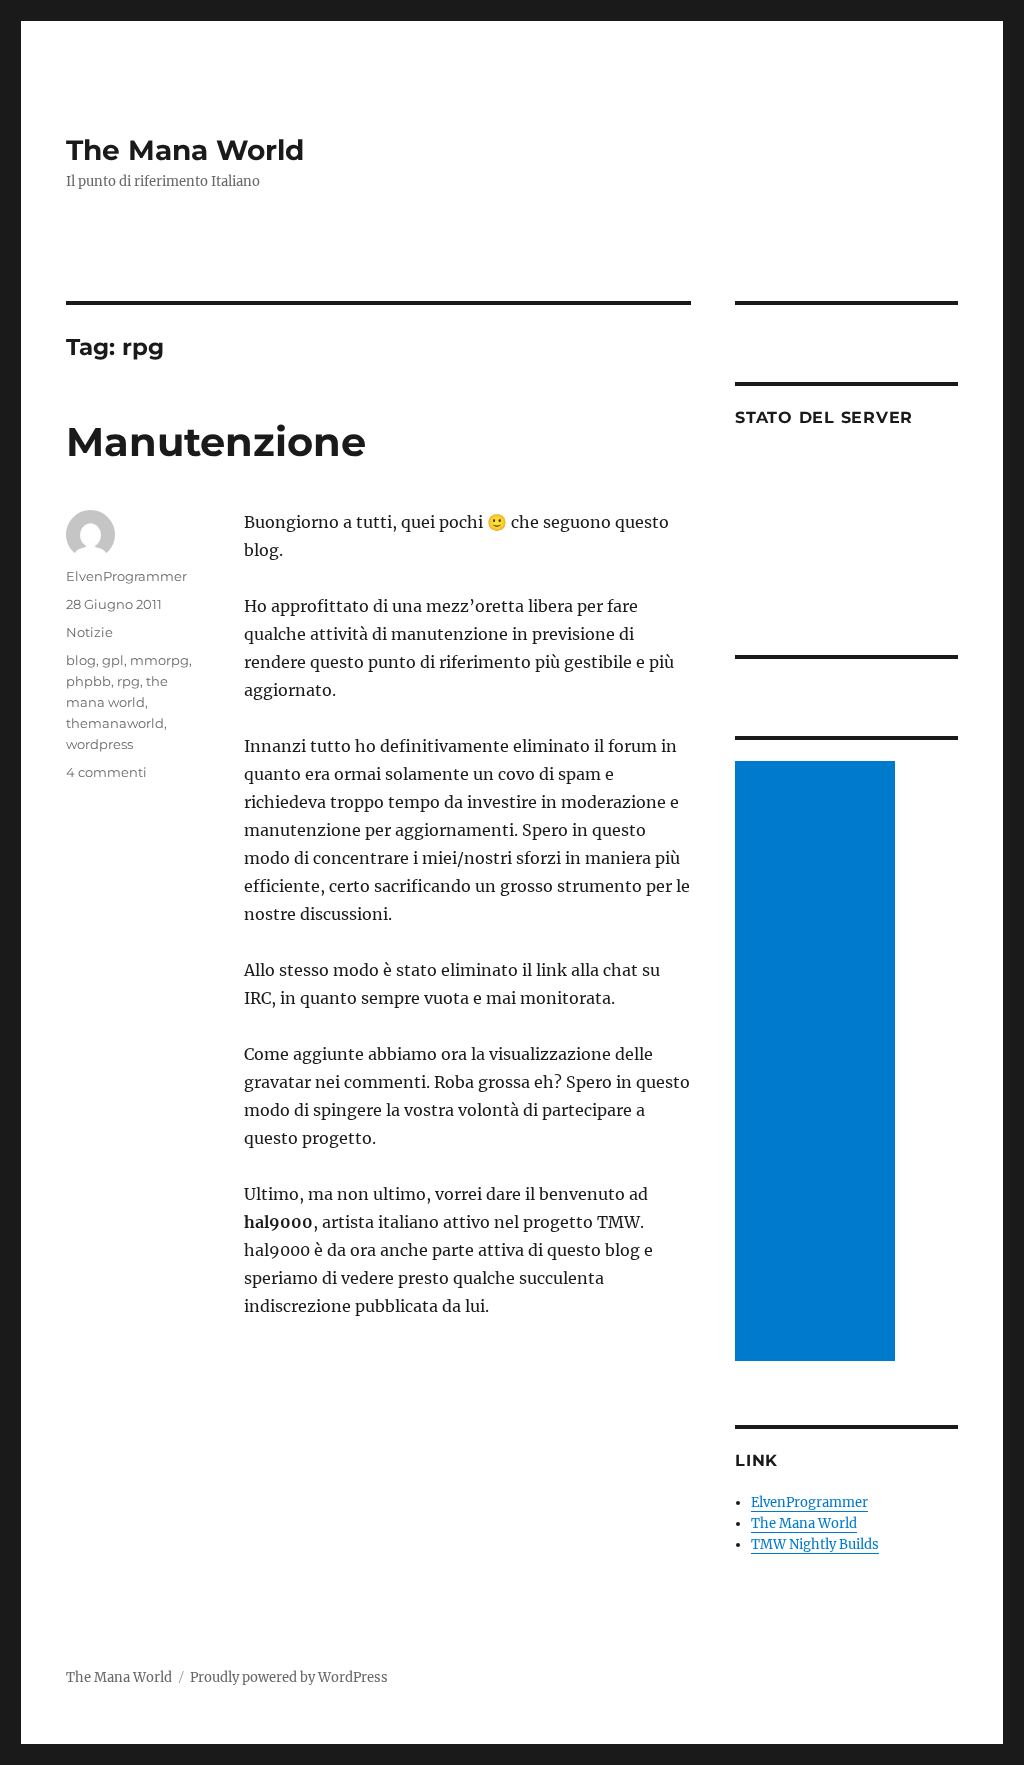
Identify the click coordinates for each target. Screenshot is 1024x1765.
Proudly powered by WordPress (289, 1677)
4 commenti (106, 772)
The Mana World (185, 150)
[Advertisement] (818, 1063)
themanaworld (115, 723)
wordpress (99, 744)
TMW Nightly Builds (815, 1544)
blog (81, 660)
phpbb (88, 681)
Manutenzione (216, 441)
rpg (128, 681)
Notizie (89, 632)
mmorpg (159, 660)
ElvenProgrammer (126, 576)
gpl (113, 660)
